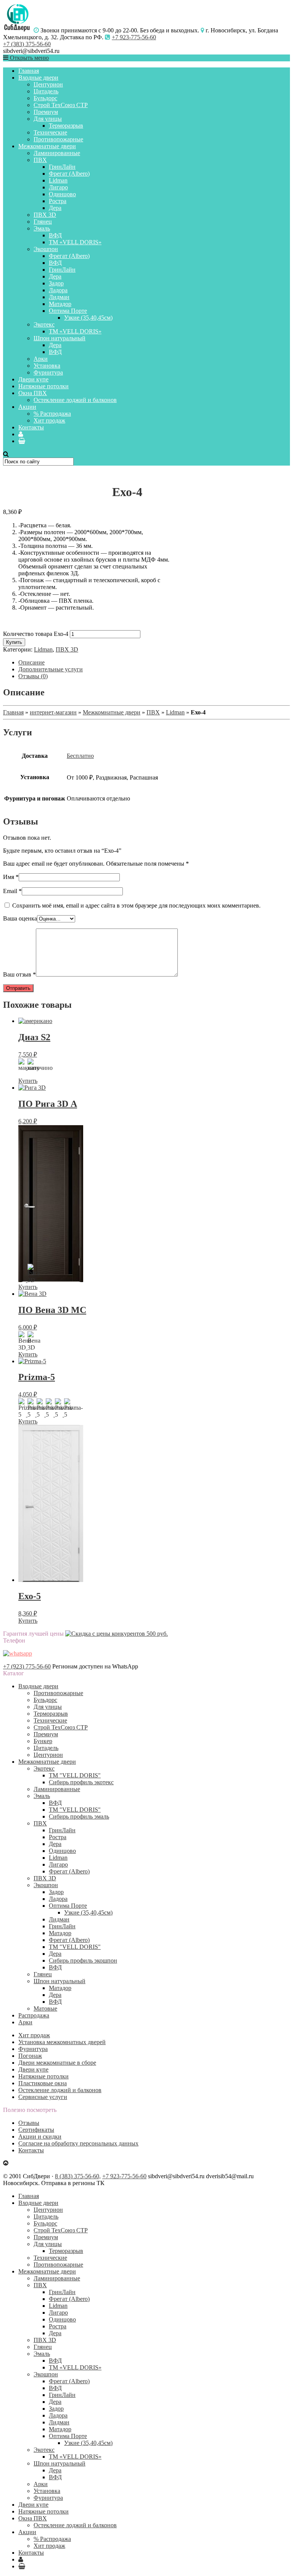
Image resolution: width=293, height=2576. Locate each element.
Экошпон (46, 249)
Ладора (58, 290)
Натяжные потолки (43, 386)
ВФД (55, 235)
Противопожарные (58, 139)
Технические (50, 132)
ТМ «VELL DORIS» (75, 242)
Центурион (48, 84)
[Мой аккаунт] (21, 434)
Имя (11, 877)
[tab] (154, 663)
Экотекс (44, 324)
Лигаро (58, 187)
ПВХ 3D (45, 215)
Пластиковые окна (43, 2083)
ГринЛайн (62, 167)
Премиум (46, 112)
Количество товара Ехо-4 (36, 634)
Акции (27, 407)
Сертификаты (36, 2130)
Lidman (58, 180)
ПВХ (40, 160)
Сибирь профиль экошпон (83, 1960)
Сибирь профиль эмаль (79, 1816)
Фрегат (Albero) (69, 174)
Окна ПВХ (33, 393)
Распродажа (34, 2015)
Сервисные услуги (43, 2097)
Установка (47, 366)
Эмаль (42, 228)
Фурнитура (48, 372)
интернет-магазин (53, 712)
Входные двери (38, 78)
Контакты (31, 427)
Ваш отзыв (19, 974)
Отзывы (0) (33, 676)
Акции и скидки (40, 2137)
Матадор (60, 304)
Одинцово (62, 194)
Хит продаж (49, 420)
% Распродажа (52, 414)
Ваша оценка (20, 918)
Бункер (43, 1741)
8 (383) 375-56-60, (78, 2176)
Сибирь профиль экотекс (81, 1782)
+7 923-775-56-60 (134, 37)
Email (12, 891)
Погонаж (30, 2056)
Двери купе (33, 379)
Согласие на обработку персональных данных (78, 2143)
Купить (14, 642)
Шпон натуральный (60, 338)
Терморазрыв (66, 126)
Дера (55, 208)
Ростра (58, 201)
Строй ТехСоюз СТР (61, 105)
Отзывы (29, 2123)
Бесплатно (80, 756)
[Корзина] (22, 441)
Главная (29, 71)
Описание (31, 662)
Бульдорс (45, 98)
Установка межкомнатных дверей (62, 2042)
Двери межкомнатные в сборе (57, 2063)
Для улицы (48, 119)
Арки (41, 359)
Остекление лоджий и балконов (75, 400)
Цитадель (46, 91)
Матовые (45, 2008)
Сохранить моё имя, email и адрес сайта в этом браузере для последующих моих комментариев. (136, 905)
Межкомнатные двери (47, 146)
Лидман (59, 297)
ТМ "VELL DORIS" (75, 1775)
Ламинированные (57, 153)
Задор (56, 283)
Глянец (43, 222)
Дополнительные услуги (51, 669)
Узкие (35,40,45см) (88, 318)
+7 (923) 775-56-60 (27, 1666)
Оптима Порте (68, 311)
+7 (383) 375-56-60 (27, 44)
